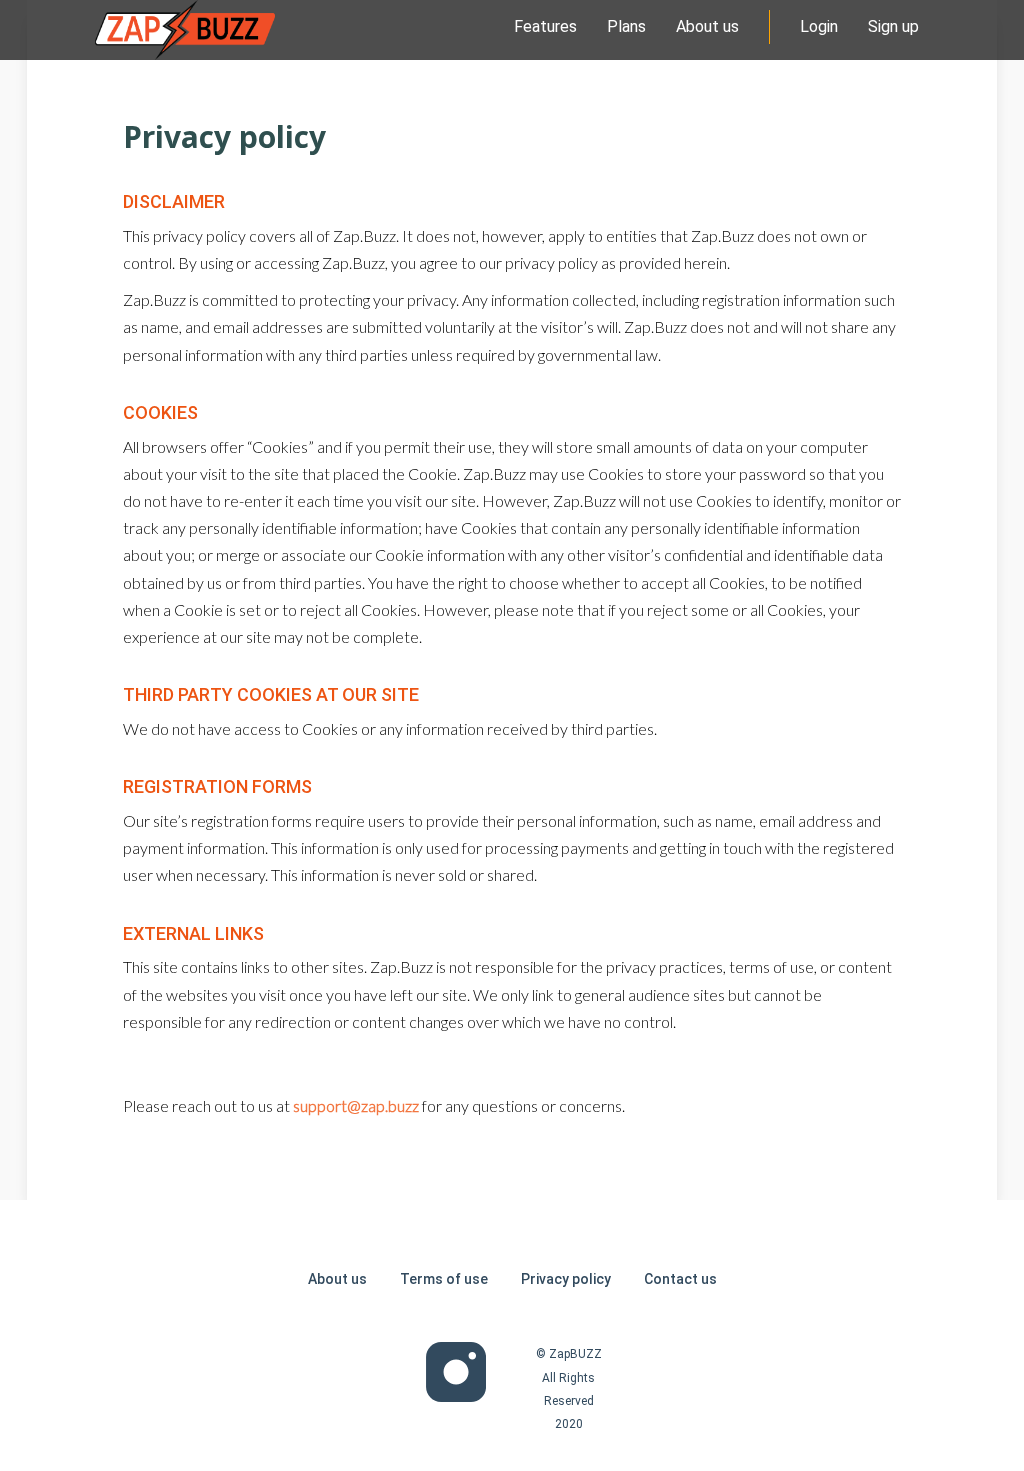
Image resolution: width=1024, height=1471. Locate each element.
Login (819, 26)
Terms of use (444, 1279)
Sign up (893, 26)
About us (707, 26)
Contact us (680, 1279)
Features (545, 26)
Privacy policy (566, 1279)
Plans (626, 26)
